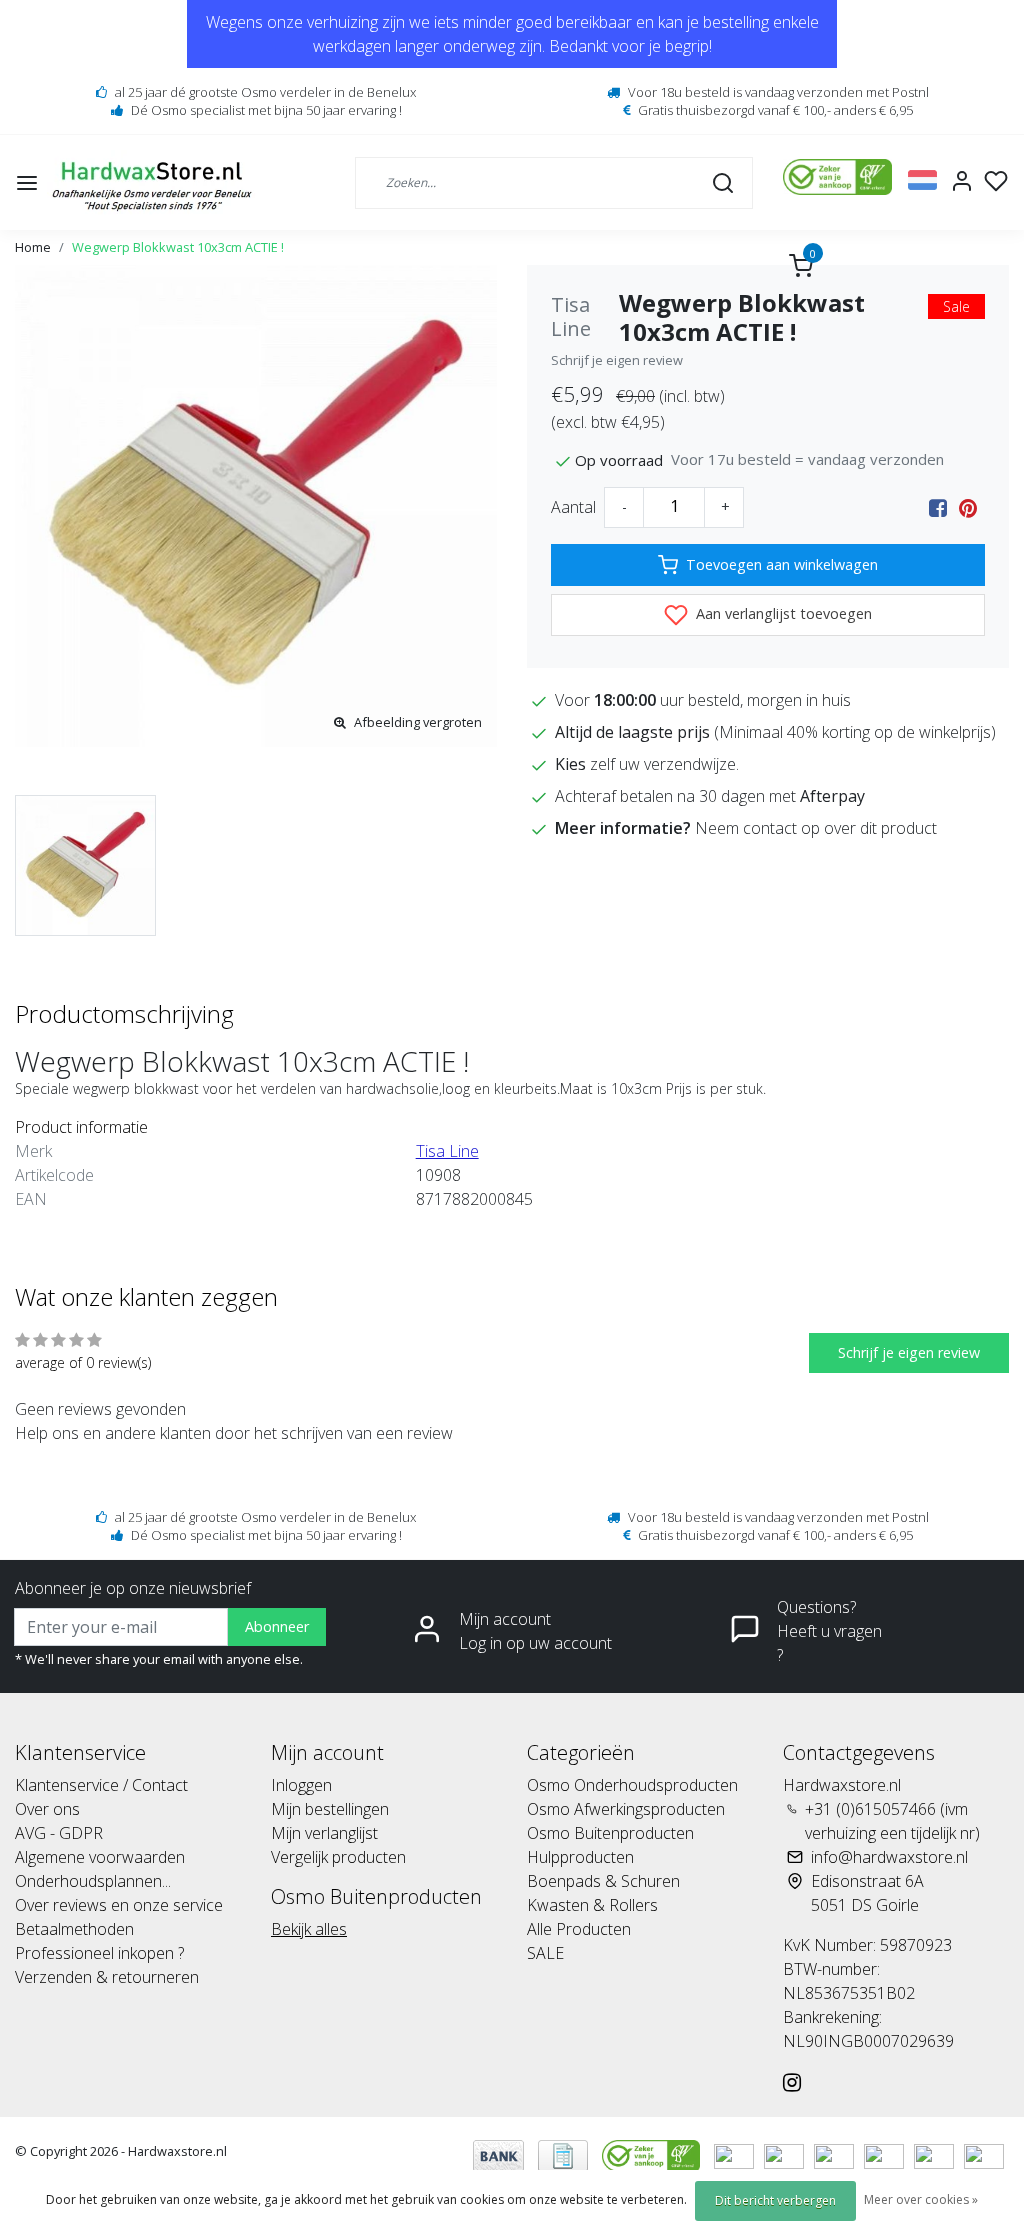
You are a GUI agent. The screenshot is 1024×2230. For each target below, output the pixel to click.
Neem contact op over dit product (816, 828)
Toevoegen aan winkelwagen (782, 564)
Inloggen (301, 1785)
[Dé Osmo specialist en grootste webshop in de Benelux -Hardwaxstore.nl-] (154, 182)
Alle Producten (579, 1929)
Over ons (47, 1809)
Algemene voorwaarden (100, 1857)
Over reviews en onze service (119, 1905)
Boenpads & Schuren (603, 1881)
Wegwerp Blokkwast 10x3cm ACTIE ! (178, 247)
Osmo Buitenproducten (610, 1833)
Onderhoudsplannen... (93, 1881)
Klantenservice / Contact (101, 1785)
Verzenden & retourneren (107, 1977)
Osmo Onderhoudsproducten (632, 1785)
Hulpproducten (580, 1857)
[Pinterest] (968, 507)
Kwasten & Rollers (592, 1905)
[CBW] (653, 2155)
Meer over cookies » (921, 2199)
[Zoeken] (723, 182)
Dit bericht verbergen (775, 2200)
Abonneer (277, 1626)
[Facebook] (938, 507)
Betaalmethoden (74, 1929)
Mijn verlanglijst (324, 1833)
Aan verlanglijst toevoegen (782, 613)
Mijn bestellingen (330, 1809)
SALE (545, 1953)
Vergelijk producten (338, 1857)
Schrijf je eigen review (617, 360)
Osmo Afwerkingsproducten (626, 1809)
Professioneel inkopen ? (99, 1953)
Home (33, 247)
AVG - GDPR (59, 1833)
